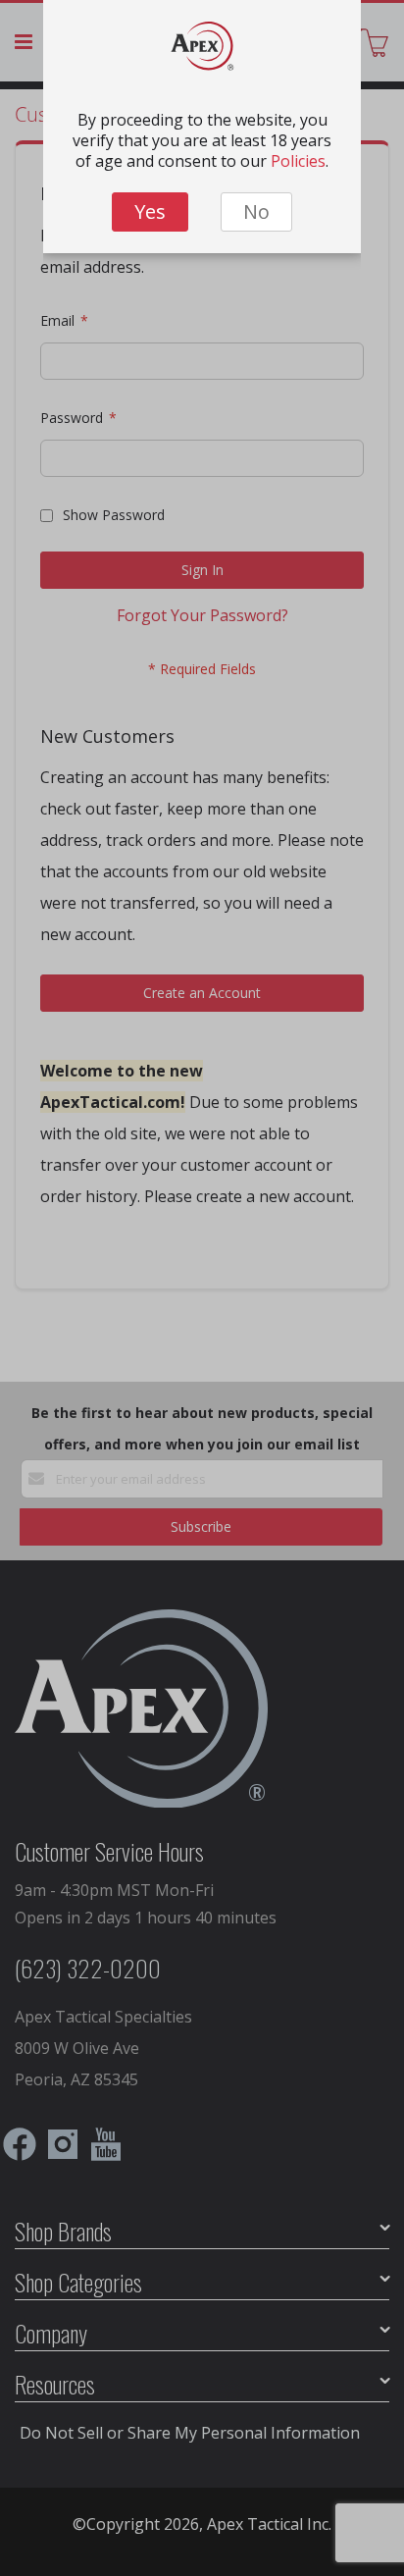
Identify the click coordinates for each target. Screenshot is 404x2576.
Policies (298, 161)
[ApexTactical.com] (202, 51)
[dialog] (202, 1288)
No (256, 211)
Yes (150, 211)
